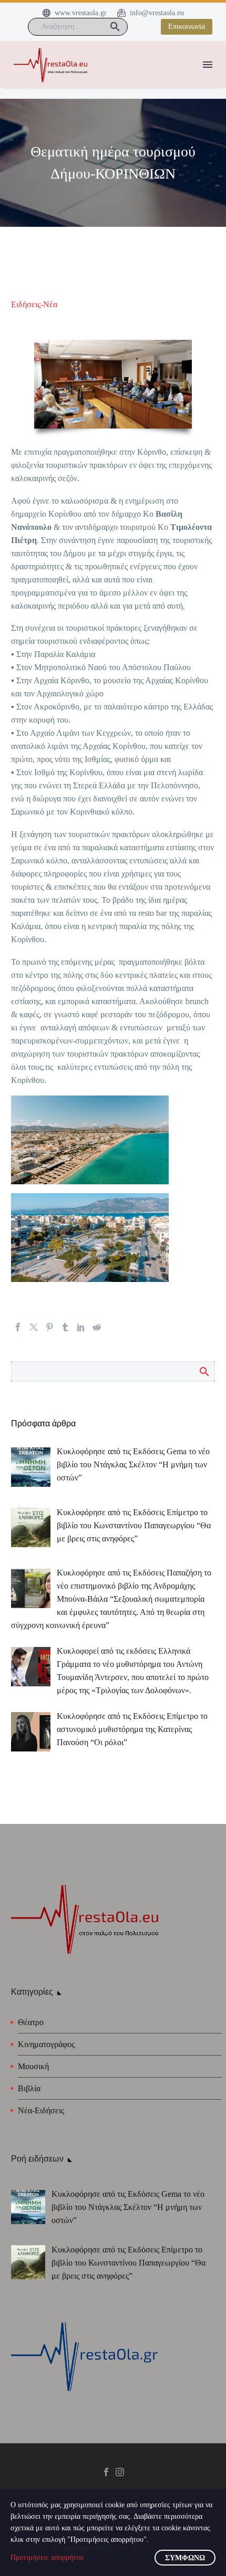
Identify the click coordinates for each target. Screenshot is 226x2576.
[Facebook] (18, 1327)
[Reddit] (97, 1327)
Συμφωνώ (185, 2558)
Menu (208, 65)
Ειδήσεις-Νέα (34, 304)
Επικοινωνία (187, 27)
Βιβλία (29, 2088)
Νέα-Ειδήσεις (41, 2110)
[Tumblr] (65, 1327)
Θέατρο (31, 2022)
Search (204, 1371)
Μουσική (33, 2066)
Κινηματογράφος (46, 2044)
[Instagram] (120, 2472)
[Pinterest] (49, 1327)
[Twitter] (34, 1327)
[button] (115, 27)
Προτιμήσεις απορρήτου (47, 2557)
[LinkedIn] (81, 1327)
